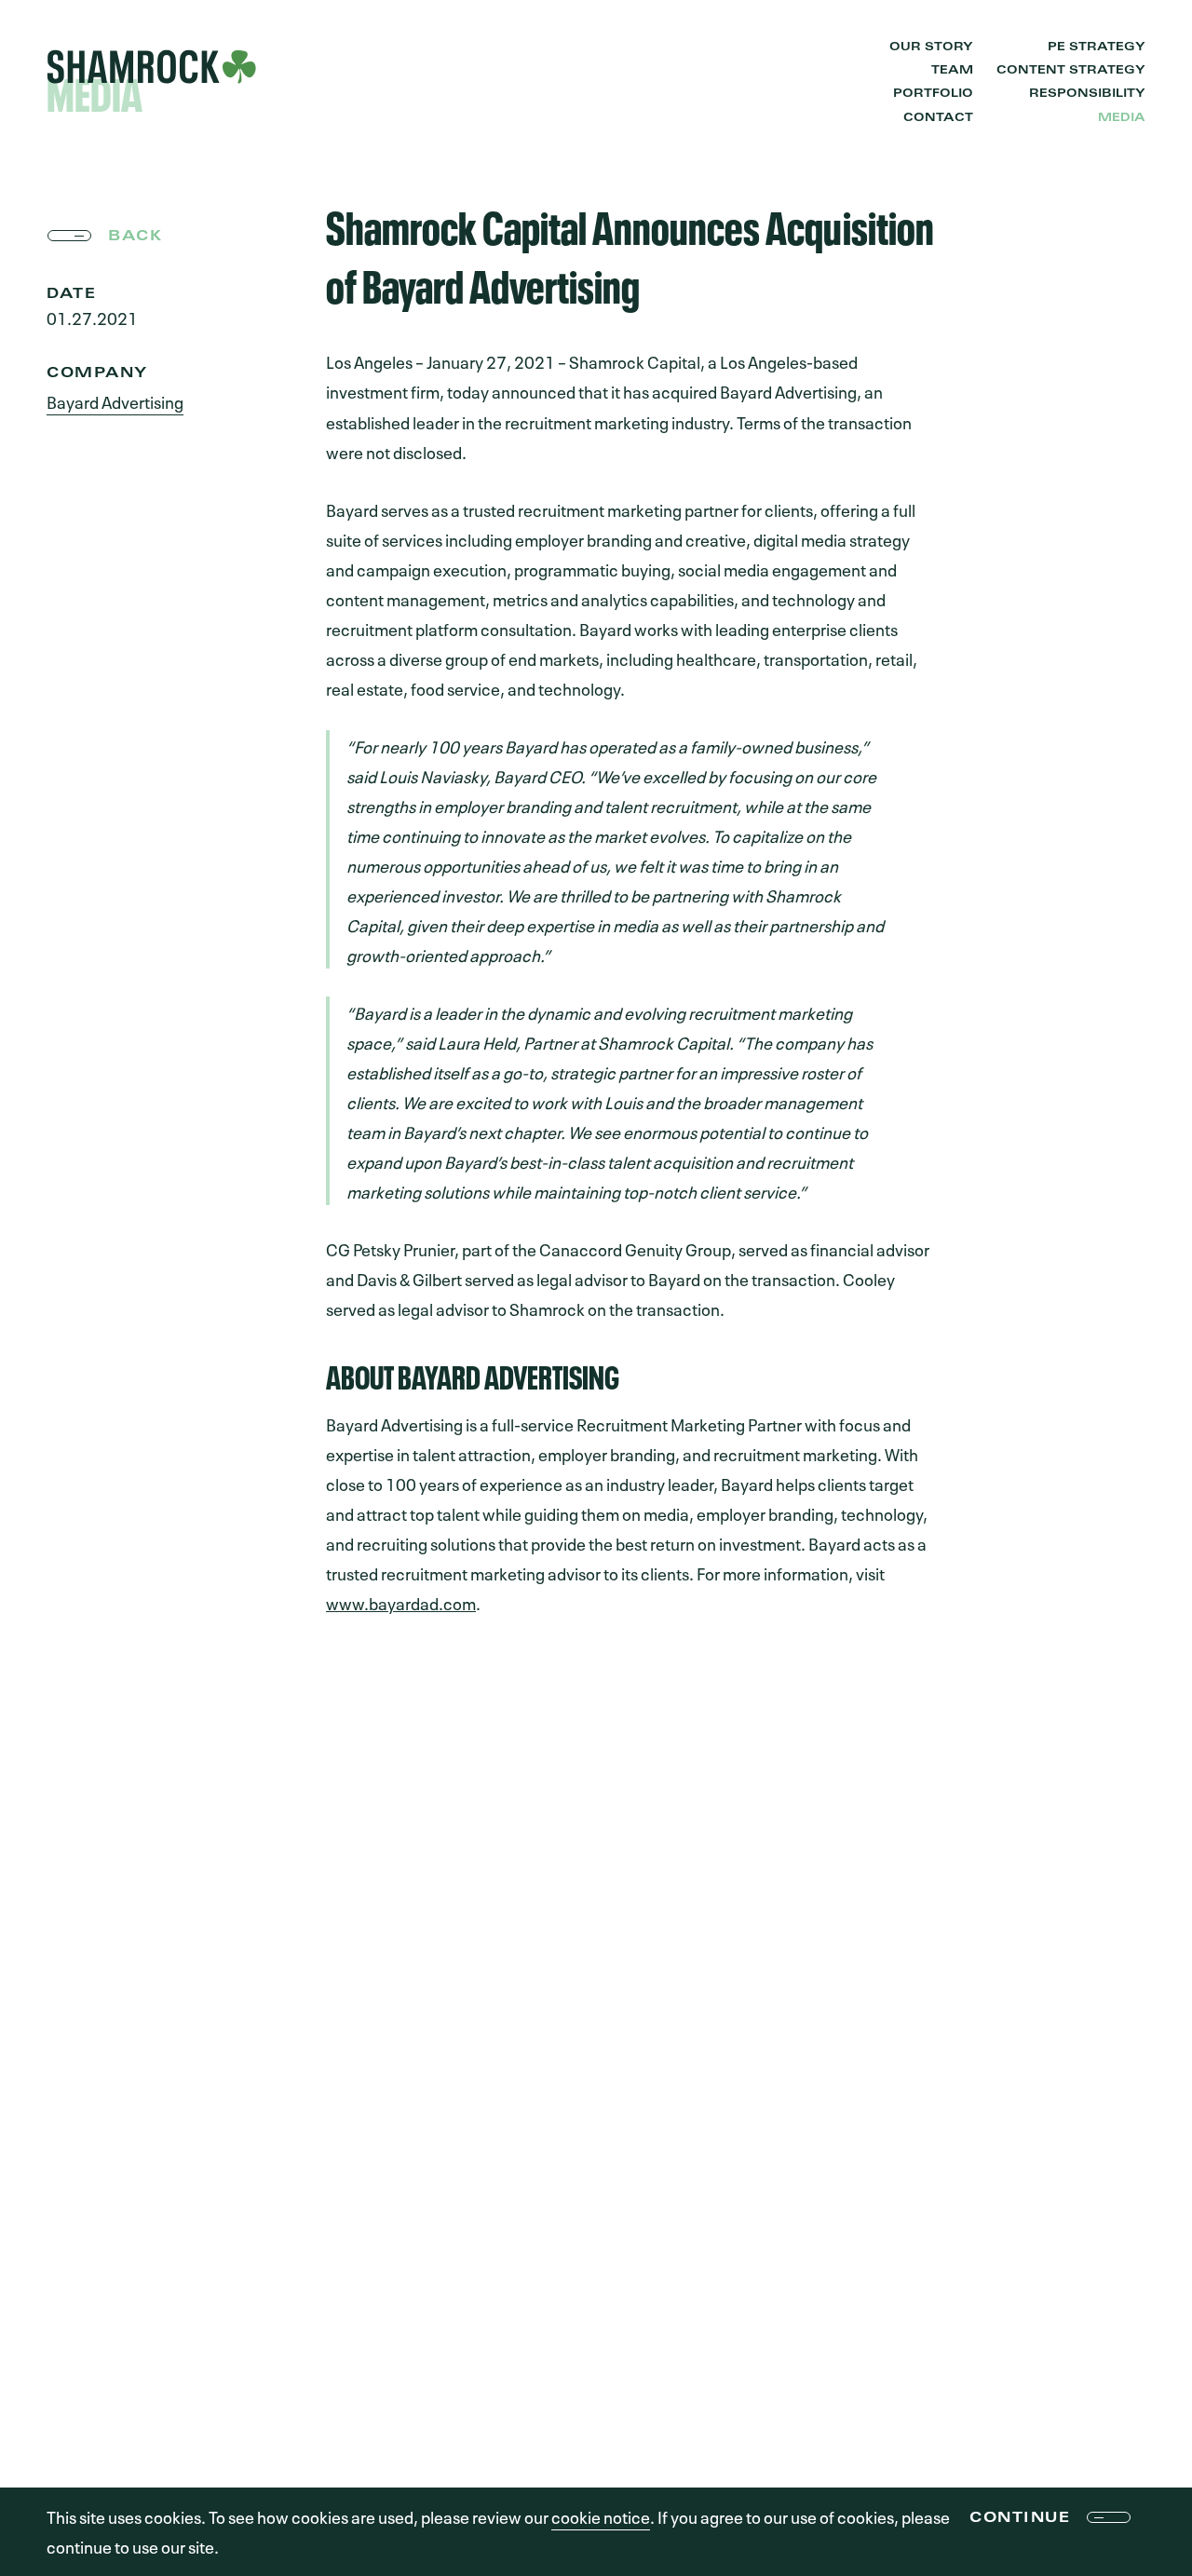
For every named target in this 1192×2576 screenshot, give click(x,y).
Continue (1020, 2519)
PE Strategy (1097, 47)
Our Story (931, 47)
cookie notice (601, 2515)
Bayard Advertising (115, 401)
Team (952, 71)
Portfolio (933, 94)
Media (1122, 118)
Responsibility (1087, 94)
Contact (938, 118)
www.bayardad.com (401, 1602)
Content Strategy (1071, 71)
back (135, 221)
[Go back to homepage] (151, 70)
